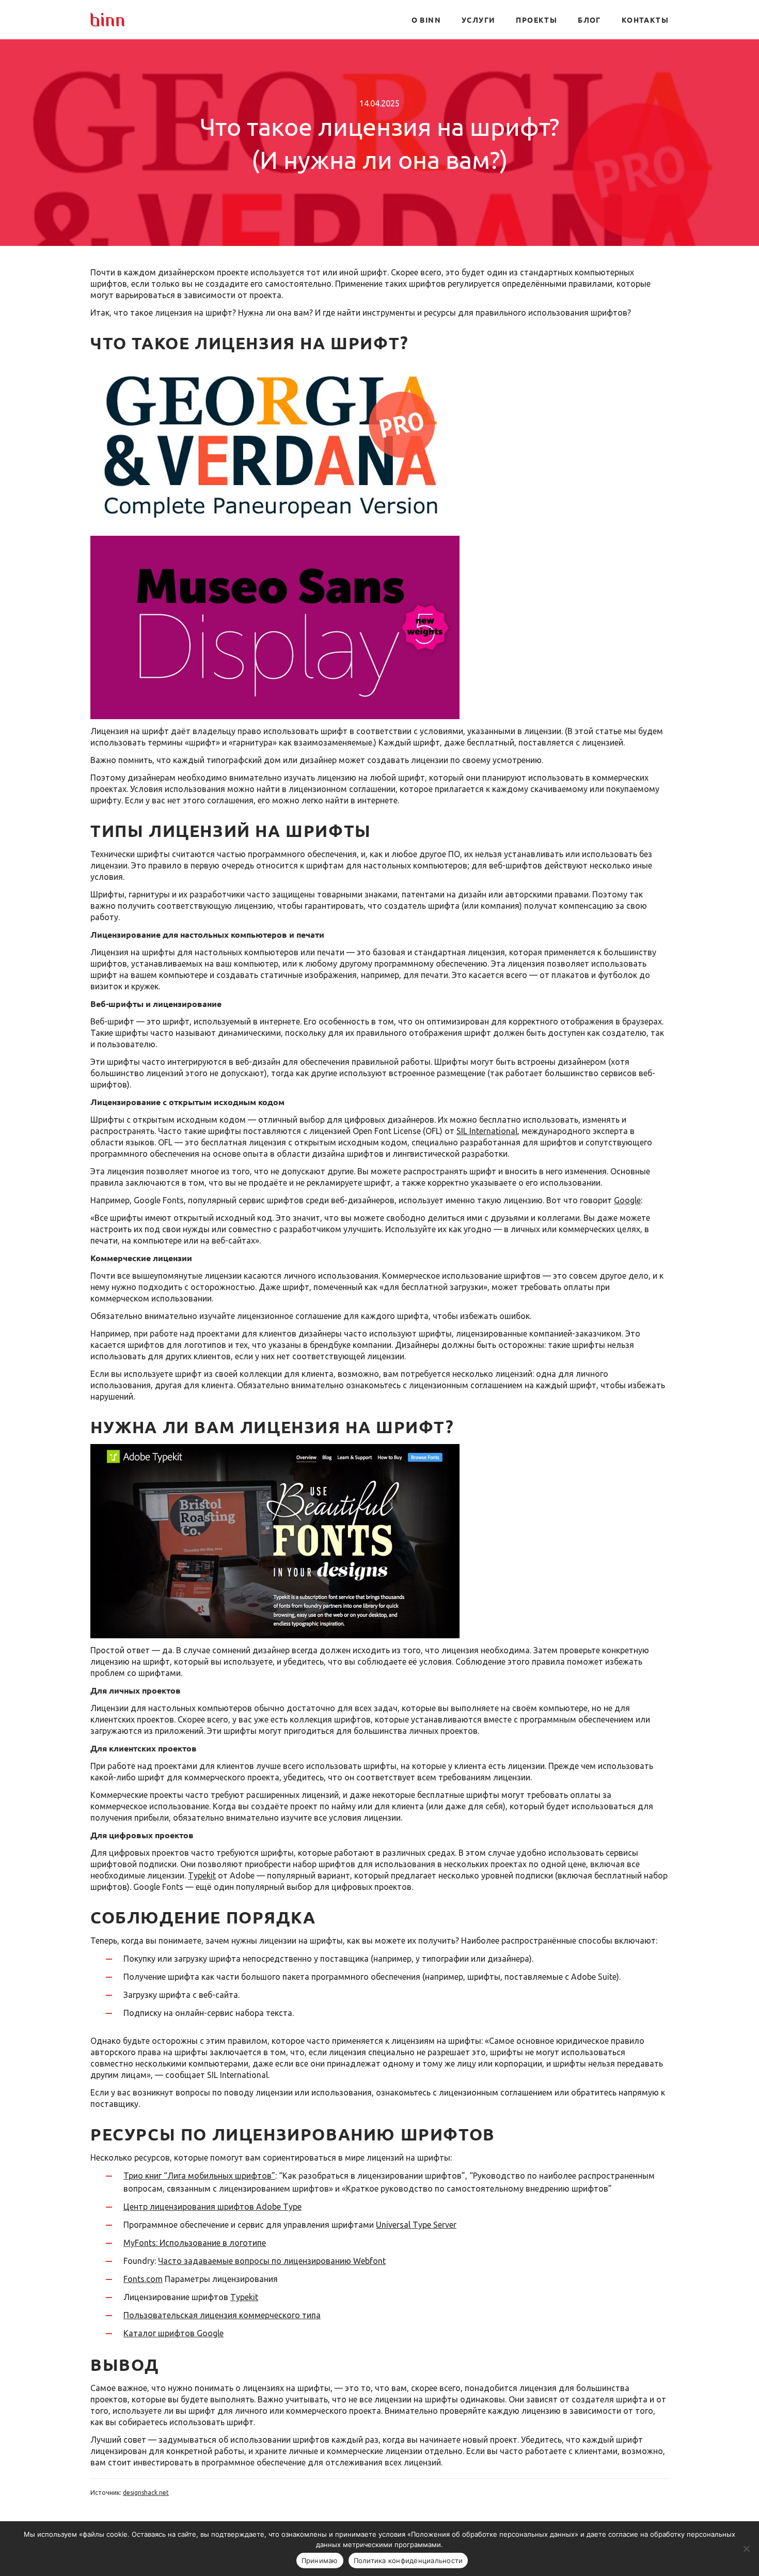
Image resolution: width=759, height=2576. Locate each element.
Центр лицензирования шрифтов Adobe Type (212, 2207)
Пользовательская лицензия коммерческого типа (222, 2315)
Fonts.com (143, 2279)
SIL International (487, 1131)
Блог (589, 20)
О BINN (426, 20)
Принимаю (320, 2561)
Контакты (645, 20)
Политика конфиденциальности (408, 2561)
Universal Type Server (416, 2225)
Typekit (202, 1875)
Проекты (536, 20)
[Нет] (746, 2549)
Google (627, 1200)
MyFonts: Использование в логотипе (195, 2243)
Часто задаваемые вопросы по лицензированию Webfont (272, 2261)
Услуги (478, 20)
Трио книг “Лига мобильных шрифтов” (199, 2176)
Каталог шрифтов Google (173, 2333)
